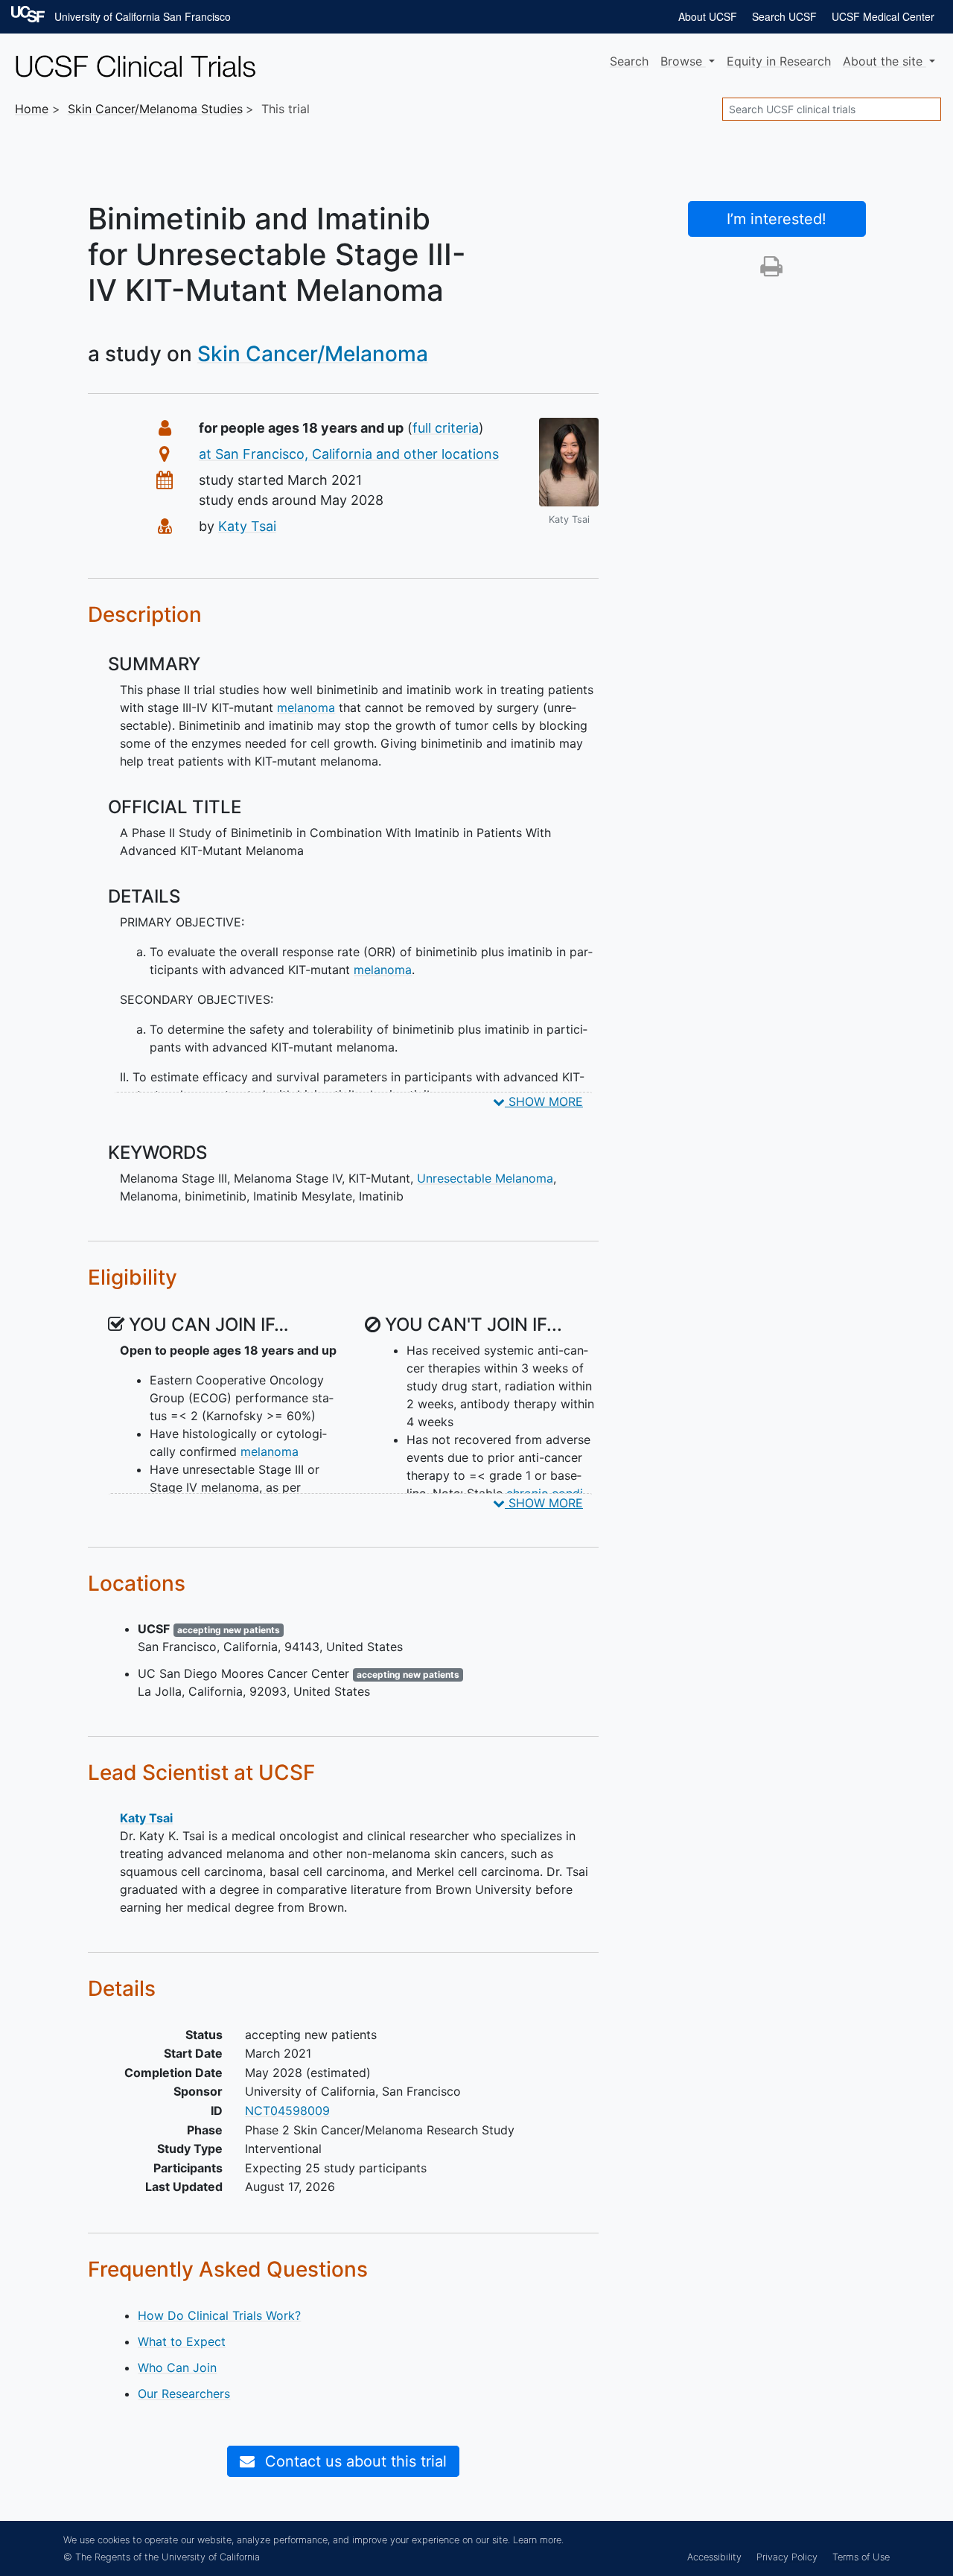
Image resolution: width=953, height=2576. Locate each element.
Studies (155, 109)
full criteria (446, 428)
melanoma (306, 707)
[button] (771, 270)
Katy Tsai (247, 526)
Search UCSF (784, 16)
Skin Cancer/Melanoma (313, 354)
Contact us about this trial (354, 2461)
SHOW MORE (544, 1101)
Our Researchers (184, 2394)
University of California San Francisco (143, 16)
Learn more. (538, 2540)
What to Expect (182, 2341)
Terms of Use (861, 2557)
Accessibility (714, 2557)
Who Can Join (177, 2367)
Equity (779, 61)
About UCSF (708, 16)
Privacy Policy (787, 2557)
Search (629, 61)
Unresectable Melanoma (485, 1178)
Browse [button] (683, 61)
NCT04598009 (287, 2111)
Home (32, 109)
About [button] (883, 61)
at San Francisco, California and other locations (349, 454)
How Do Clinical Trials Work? (219, 2315)
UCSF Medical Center (883, 16)
